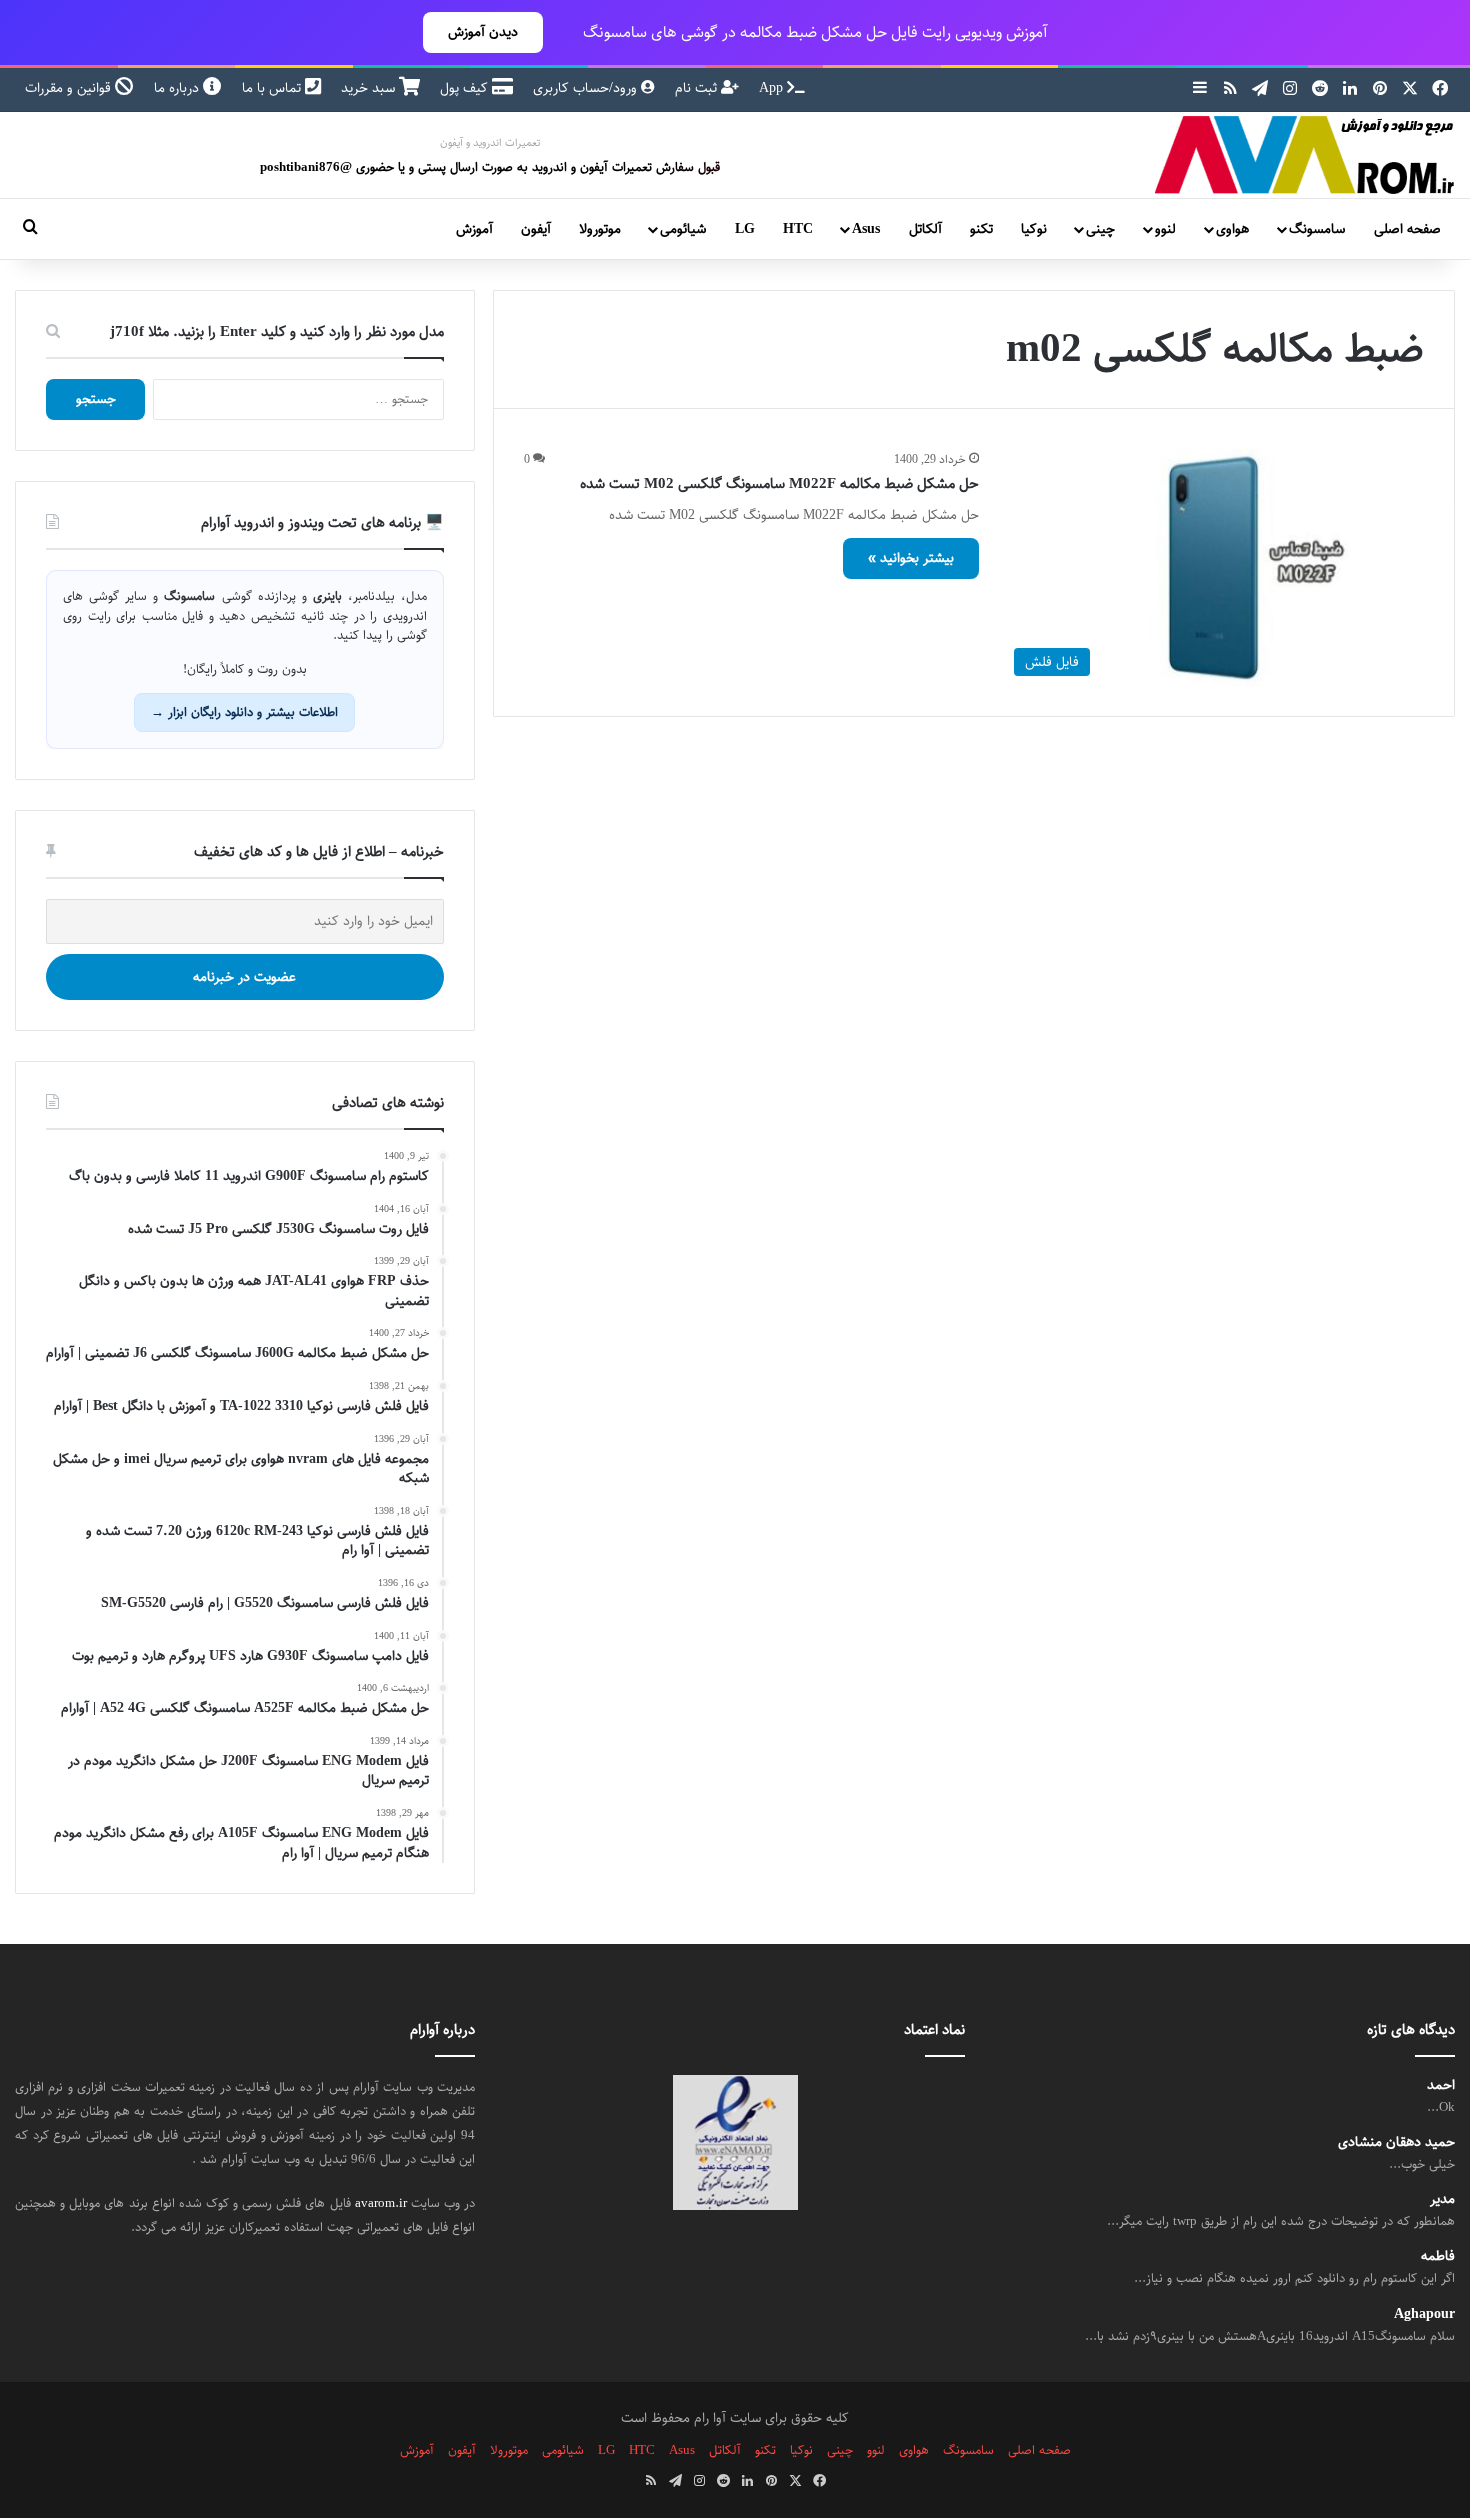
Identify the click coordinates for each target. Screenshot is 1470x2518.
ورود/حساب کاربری (587, 88)
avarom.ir (381, 2203)
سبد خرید (370, 88)
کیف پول (466, 88)
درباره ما (178, 88)
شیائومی (683, 229)
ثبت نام (698, 88)
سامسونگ (1317, 229)
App (773, 88)
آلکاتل (925, 229)
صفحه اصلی (1407, 229)
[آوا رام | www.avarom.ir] (1305, 155)
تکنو (981, 229)
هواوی (1232, 229)
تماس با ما (273, 88)
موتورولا (600, 229)
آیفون (536, 229)
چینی (1100, 229)
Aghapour (1424, 2314)
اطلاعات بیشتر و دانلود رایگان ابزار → (244, 712)
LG (745, 229)
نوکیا (1034, 229)
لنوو (1165, 229)
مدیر (1442, 2199)
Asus (866, 229)
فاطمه (1438, 2256)
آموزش (474, 229)
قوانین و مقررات (70, 88)
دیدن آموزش (483, 32)
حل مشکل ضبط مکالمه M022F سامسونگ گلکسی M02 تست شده (779, 483)
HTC (798, 229)
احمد (1441, 2085)
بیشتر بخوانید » (911, 558)
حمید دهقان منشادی (1396, 2142)
